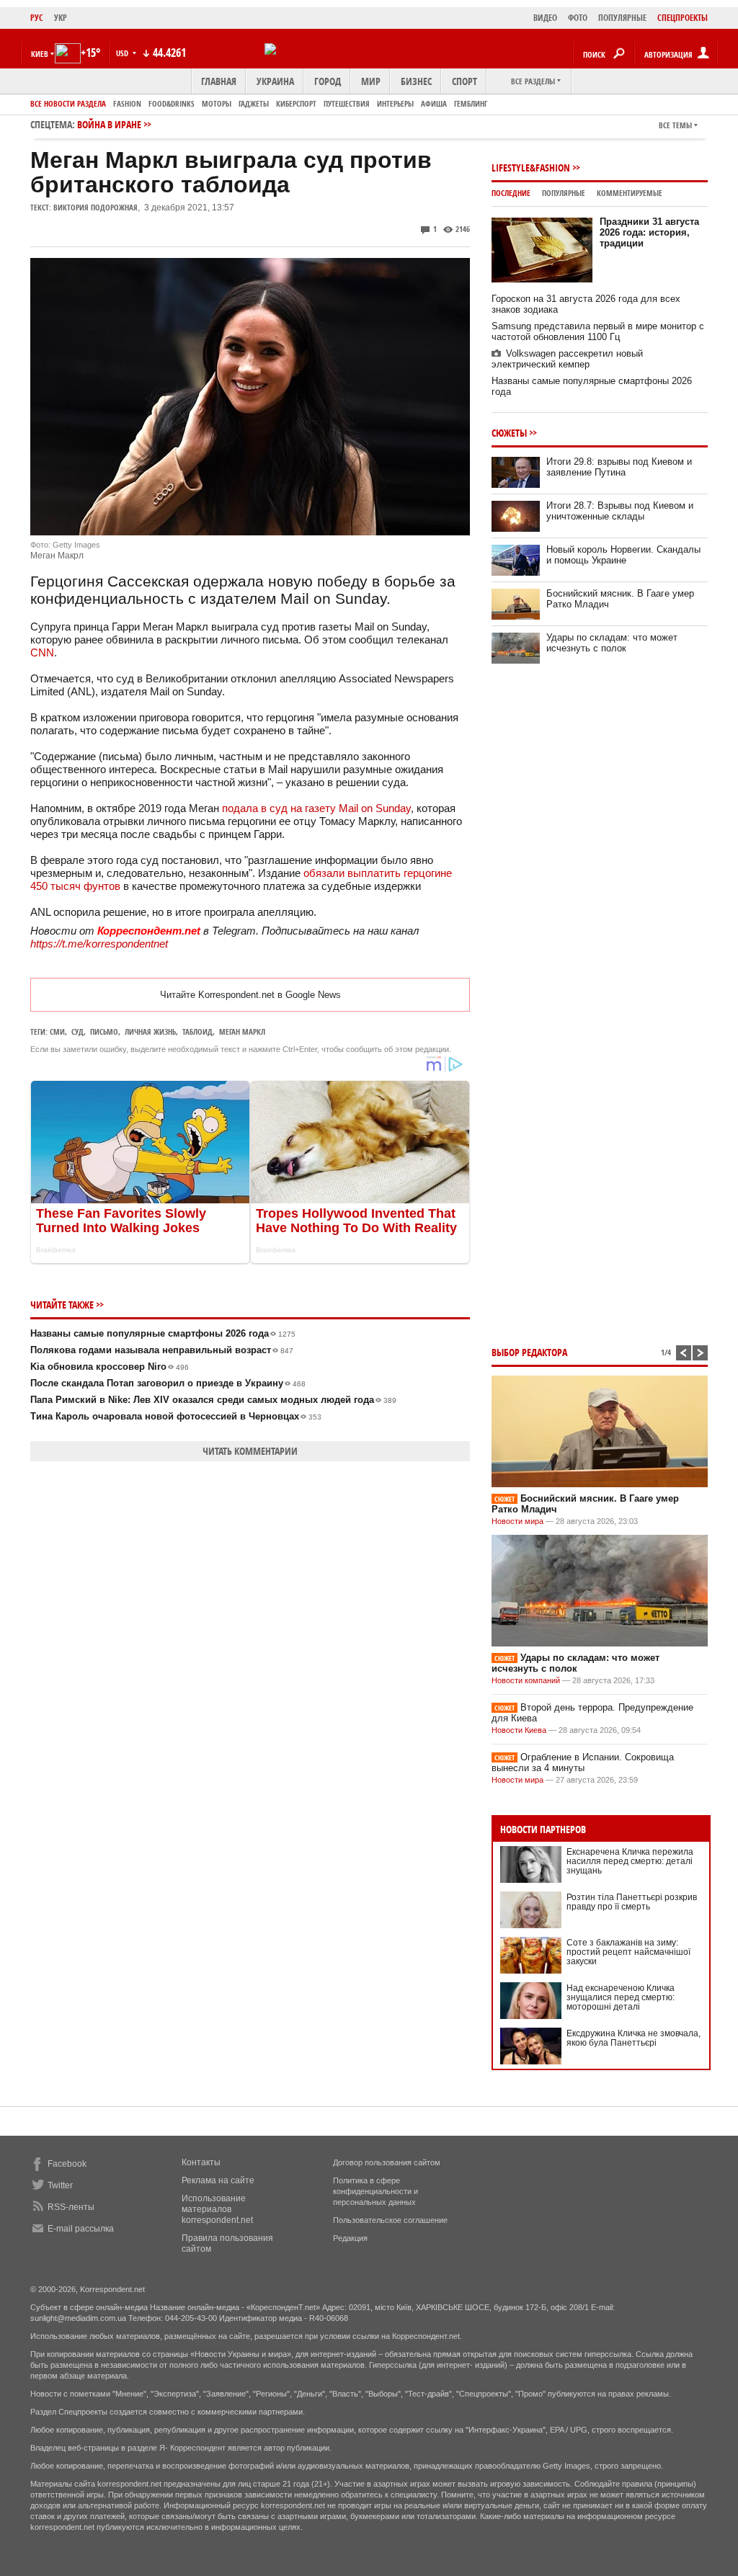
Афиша (434, 103)
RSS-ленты (71, 2207)
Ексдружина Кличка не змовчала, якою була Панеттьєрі (633, 2038)
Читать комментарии (250, 1451)
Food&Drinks (172, 103)
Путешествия (347, 103)
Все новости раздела (68, 103)
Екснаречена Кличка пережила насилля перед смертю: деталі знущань (630, 1861)
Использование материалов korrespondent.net (217, 2209)
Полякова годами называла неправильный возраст (162, 1350)
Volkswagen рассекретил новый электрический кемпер (567, 359)
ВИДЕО (545, 18)
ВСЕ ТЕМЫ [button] (675, 125)
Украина (275, 81)
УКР (61, 18)
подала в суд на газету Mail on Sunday (316, 808)
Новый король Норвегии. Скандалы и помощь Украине (623, 555)
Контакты (201, 2162)
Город (328, 81)
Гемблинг (471, 103)
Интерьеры (395, 103)
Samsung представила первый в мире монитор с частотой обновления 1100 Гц (598, 331)
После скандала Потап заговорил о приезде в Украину (168, 1383)
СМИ (57, 1031)
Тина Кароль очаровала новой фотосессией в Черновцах (176, 1416)
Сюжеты (509, 433)
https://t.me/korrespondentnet (99, 944)
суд (77, 1031)
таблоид (197, 1031)
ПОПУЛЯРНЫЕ (622, 18)
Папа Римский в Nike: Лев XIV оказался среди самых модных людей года (213, 1400)
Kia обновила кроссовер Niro (110, 1367)
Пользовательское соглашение (390, 2220)
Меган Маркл (242, 1031)
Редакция (350, 2238)
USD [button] (123, 53)
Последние (511, 193)
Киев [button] (40, 54)
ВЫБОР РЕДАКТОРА (529, 1352)
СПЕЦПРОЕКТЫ (683, 18)
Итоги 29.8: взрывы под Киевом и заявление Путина (619, 467)
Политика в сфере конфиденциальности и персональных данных (375, 2191)
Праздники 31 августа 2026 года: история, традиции (649, 232)
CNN (42, 652)
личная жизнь (150, 1031)
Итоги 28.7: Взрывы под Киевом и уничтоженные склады (620, 511)
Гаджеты (254, 103)
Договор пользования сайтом (387, 2162)
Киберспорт (296, 103)
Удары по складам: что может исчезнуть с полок (612, 643)
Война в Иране (109, 124)
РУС (37, 18)
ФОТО (578, 18)
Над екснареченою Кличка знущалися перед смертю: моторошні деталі (621, 1997)
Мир (371, 81)
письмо (104, 1031)
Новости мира (517, 1521)
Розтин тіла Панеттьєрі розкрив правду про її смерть (632, 1902)
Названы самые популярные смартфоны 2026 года (163, 1333)
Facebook (67, 2164)
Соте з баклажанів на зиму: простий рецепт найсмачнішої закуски (628, 1952)
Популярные (564, 193)
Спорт (464, 81)
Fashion (127, 103)
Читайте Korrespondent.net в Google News (250, 995)
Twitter (60, 2185)
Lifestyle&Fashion (531, 168)
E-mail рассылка (81, 2229)
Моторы (217, 103)
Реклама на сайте (218, 2180)
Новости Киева (519, 1730)
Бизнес (416, 81)
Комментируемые (630, 193)
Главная (219, 81)
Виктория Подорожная (95, 207)
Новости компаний (526, 1680)
